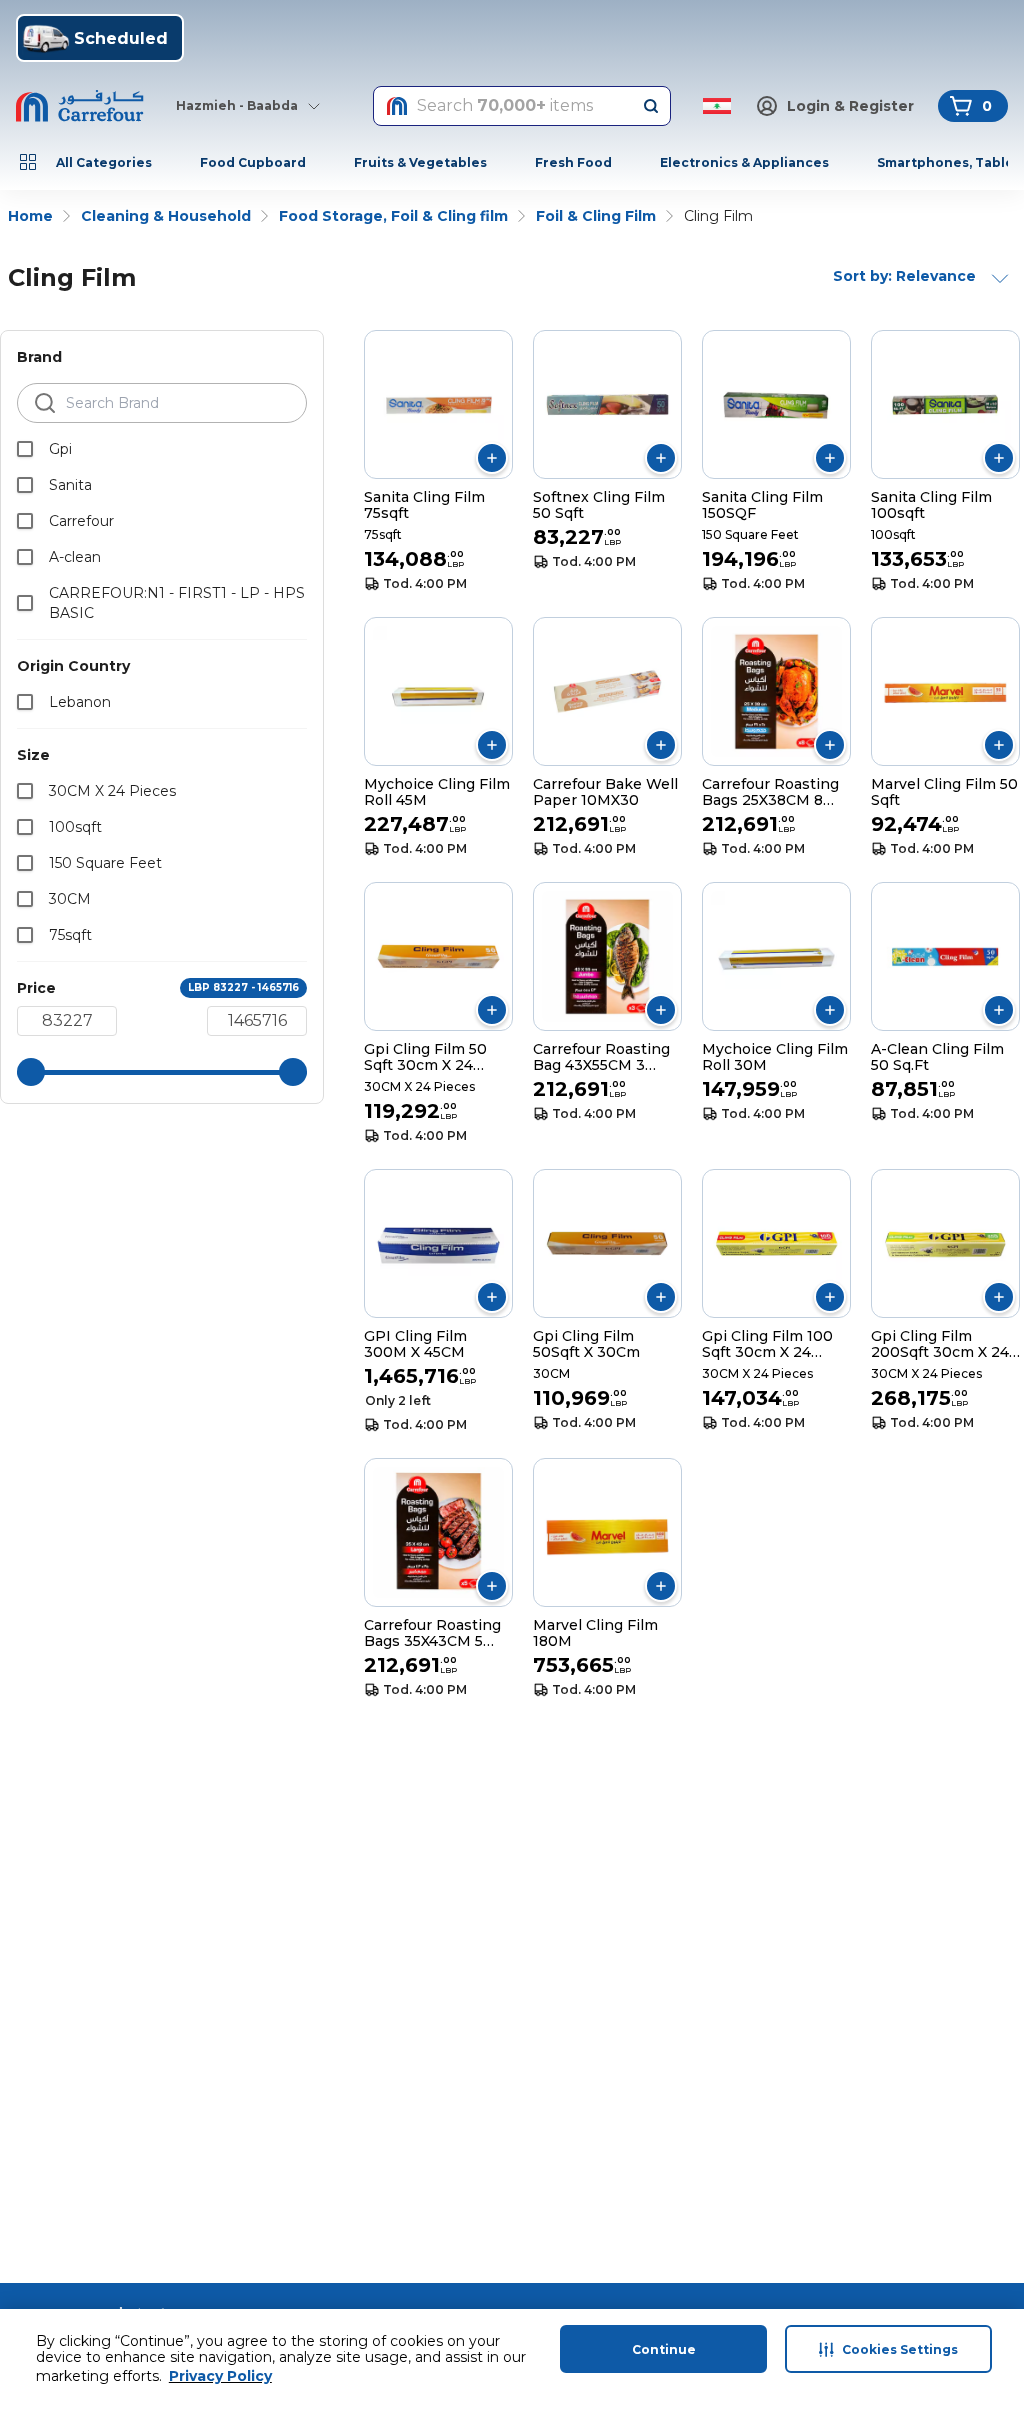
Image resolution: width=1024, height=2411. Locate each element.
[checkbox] (25, 449)
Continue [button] (664, 2349)
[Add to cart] (492, 458)
